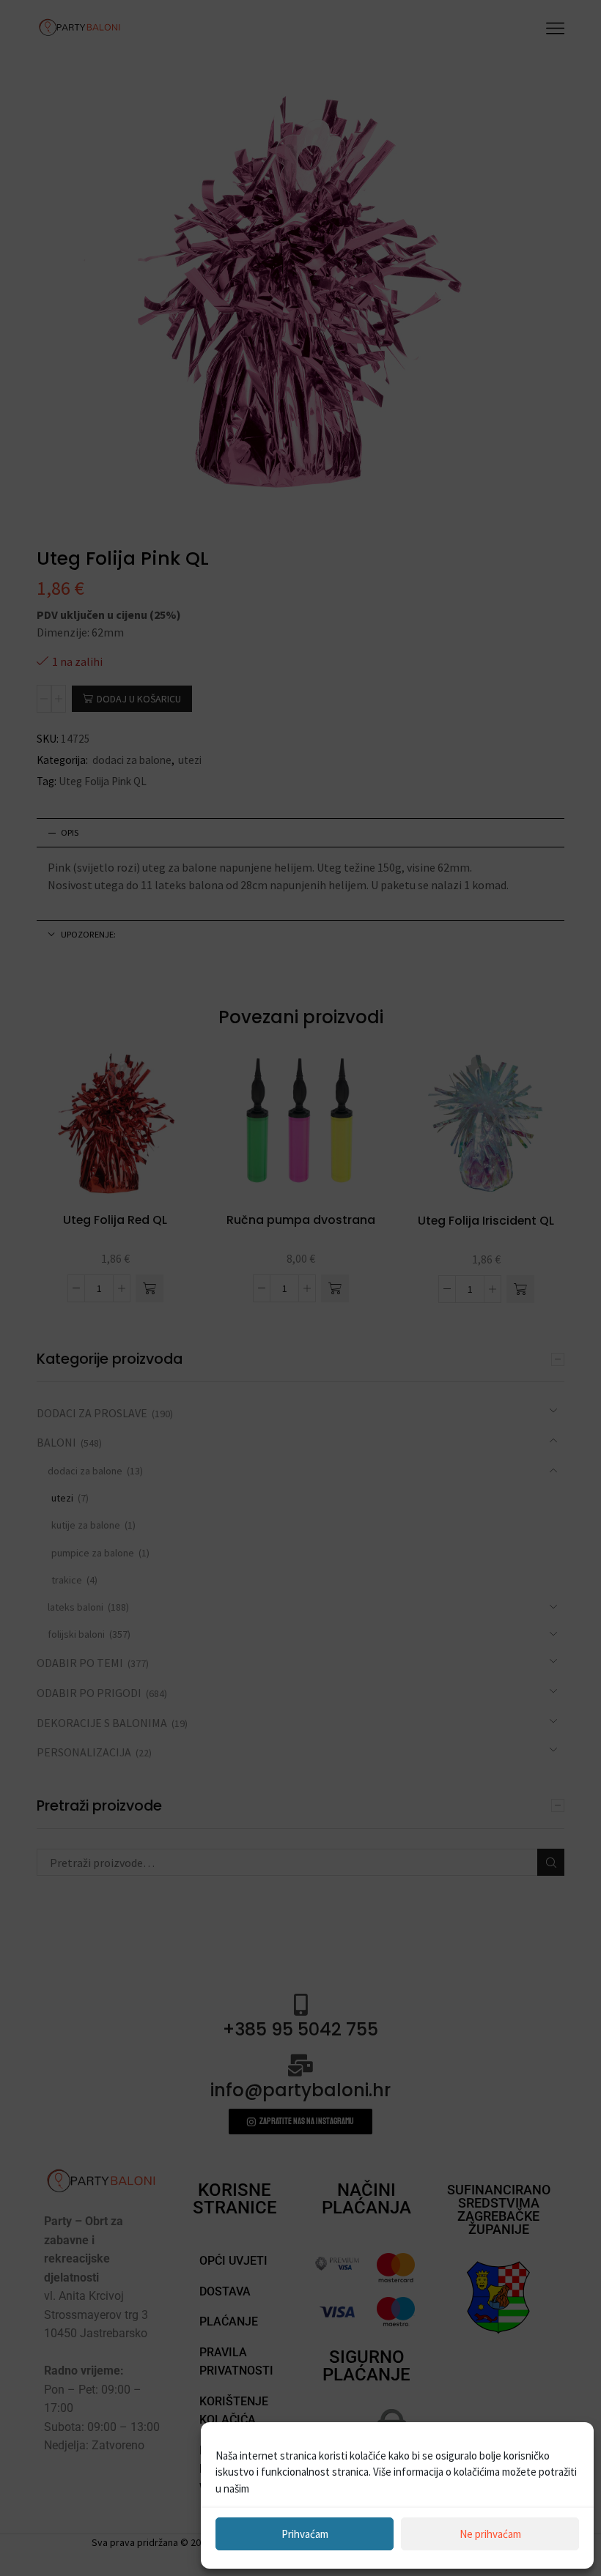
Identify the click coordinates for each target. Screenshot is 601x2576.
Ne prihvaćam (490, 2534)
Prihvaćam (305, 2534)
